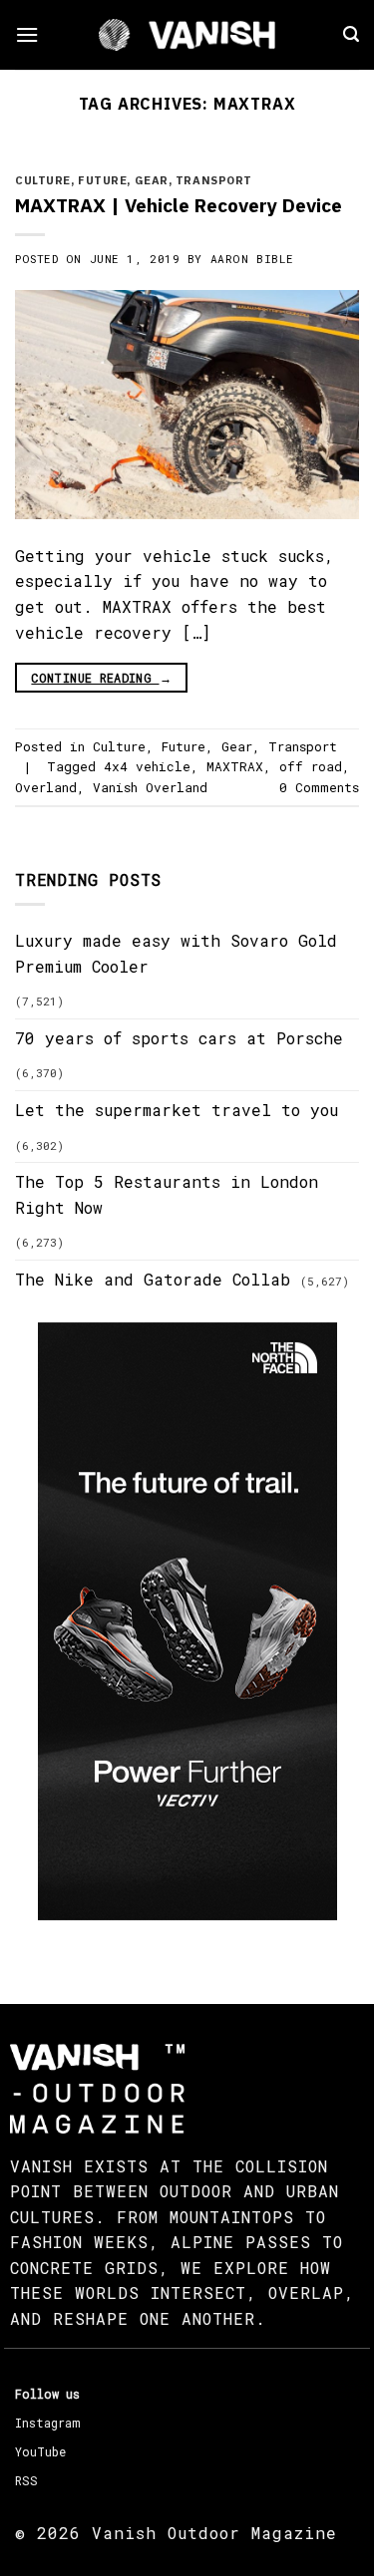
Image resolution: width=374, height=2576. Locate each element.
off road (311, 766)
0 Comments (319, 787)
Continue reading (101, 678)
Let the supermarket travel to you (177, 1110)
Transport (214, 180)
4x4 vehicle (147, 766)
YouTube (40, 2451)
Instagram (47, 2423)
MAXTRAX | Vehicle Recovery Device (179, 205)
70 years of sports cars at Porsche (179, 1038)
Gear (152, 180)
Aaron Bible (252, 259)
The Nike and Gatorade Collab (153, 1279)
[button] (27, 34)
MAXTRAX (235, 766)
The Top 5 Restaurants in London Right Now (167, 1194)
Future (102, 180)
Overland (46, 787)
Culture (43, 180)
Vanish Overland (150, 787)
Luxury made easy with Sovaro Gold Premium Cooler (176, 953)
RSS (26, 2480)
